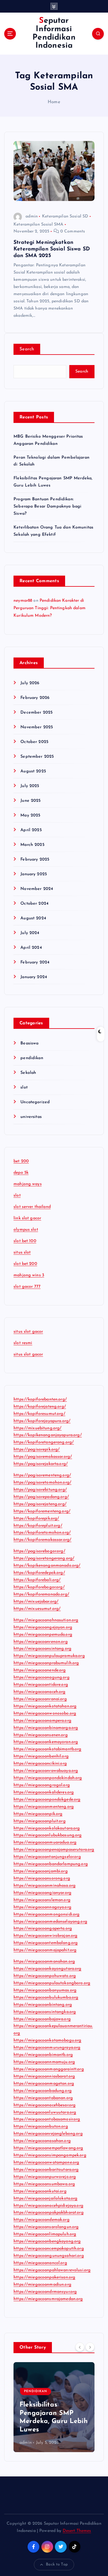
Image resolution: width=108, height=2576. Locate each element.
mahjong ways (28, 1184)
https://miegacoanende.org (40, 1670)
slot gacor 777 (27, 1287)
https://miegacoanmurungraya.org (47, 2048)
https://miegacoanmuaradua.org (45, 1842)
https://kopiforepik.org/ (36, 1519)
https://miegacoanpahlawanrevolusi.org (52, 2270)
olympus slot (26, 1230)
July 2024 (30, 933)
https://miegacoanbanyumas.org (45, 1990)
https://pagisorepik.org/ (37, 1450)
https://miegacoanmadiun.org (42, 2285)
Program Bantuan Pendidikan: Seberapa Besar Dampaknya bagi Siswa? (47, 506)
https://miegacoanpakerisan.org (44, 2277)
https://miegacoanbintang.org (43, 2005)
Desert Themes (77, 2531)
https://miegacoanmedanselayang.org (50, 1922)
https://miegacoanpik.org (38, 1814)
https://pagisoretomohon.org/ (42, 1483)
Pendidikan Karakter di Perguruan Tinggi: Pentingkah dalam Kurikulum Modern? (49, 608)
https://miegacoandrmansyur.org (45, 2292)
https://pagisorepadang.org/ (41, 1497)
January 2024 (34, 977)
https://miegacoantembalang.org (46, 1943)
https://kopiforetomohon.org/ (42, 1533)
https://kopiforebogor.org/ (39, 1587)
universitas (31, 1117)
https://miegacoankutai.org (40, 2191)
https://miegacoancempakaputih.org (49, 2249)
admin (32, 216)
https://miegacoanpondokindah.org (48, 1778)
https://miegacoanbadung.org (43, 2091)
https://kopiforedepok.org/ (39, 1573)
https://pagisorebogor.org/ (39, 1551)
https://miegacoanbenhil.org (41, 1756)
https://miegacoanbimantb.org (43, 2055)
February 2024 (35, 962)
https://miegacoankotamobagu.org (47, 2040)
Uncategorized (35, 1102)
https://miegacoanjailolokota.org (46, 2199)
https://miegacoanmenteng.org (44, 1807)
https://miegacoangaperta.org (43, 1929)
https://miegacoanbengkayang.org (47, 2241)
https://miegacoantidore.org (41, 1685)
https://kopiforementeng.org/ (42, 1511)
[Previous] (80, 2347)
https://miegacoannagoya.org (42, 1907)
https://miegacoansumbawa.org (44, 2184)
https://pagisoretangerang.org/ (44, 1558)
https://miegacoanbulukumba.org (46, 1998)
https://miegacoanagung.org (42, 1677)
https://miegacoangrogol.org (42, 1785)
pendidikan (32, 1058)
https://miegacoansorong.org (42, 1878)
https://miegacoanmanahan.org (44, 1962)
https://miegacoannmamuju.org (44, 2062)
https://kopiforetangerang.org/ (44, 1442)
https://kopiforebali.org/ (37, 1580)
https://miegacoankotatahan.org (45, 1706)
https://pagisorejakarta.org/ (41, 1464)
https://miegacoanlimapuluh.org (45, 2234)
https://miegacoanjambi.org (41, 1871)
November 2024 (37, 889)
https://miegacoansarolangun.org (46, 2227)
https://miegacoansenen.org (41, 1735)
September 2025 (37, 757)
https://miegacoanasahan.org (42, 2141)
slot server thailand (32, 1207)
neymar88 (23, 601)
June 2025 (30, 801)
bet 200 (21, 1161)
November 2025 (37, 727)
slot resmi (23, 1343)
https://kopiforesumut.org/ (39, 1414)
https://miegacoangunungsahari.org (49, 2256)
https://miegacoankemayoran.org (46, 1742)
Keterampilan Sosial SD (65, 216)
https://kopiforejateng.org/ (40, 1407)
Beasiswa (29, 1043)
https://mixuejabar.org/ (36, 1602)
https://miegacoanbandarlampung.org (51, 1864)
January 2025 (34, 874)
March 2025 (32, 845)
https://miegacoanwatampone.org (46, 2163)
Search (27, 349)
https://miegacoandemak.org (42, 2220)
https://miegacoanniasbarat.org (44, 2076)
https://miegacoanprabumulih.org (46, 1663)
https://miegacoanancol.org (40, 2263)
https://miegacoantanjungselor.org (47, 1857)
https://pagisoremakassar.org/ (43, 1457)
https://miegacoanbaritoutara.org (46, 2170)
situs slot (22, 1252)
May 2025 (30, 815)
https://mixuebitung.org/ (37, 1428)
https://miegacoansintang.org (42, 1649)
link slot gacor (27, 1218)
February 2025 (35, 860)
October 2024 (34, 904)
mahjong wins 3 (29, 1275)
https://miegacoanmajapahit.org (45, 1950)
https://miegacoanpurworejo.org (45, 2177)
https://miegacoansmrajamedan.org (48, 2299)
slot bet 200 (25, 1264)
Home (54, 102)
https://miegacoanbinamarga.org (46, 1728)
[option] (54, 2407)
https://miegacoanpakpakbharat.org (49, 2213)
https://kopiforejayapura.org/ (42, 1421)
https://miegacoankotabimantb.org (48, 1749)
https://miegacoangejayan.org (43, 1627)
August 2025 (33, 771)
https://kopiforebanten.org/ (40, 1399)
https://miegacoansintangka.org (45, 2012)
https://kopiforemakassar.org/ (42, 1540)
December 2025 (36, 713)
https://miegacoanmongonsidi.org (46, 1914)
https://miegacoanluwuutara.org (45, 2112)
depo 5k (21, 1173)
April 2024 (31, 948)
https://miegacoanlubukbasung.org (48, 1835)
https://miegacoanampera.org (42, 1721)
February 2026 (35, 698)
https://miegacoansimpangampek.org (50, 2155)
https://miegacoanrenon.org (41, 1642)
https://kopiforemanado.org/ (41, 1594)
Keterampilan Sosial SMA (38, 225)
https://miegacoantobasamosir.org (47, 2119)
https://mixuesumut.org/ (37, 1609)
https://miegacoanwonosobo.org (45, 1713)
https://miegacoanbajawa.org (42, 2019)
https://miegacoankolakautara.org (47, 1828)
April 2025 (31, 830)
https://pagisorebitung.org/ (40, 1490)
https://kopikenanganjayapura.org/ (48, 1435)
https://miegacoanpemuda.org (43, 1635)
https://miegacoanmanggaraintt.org (49, 2069)
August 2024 (33, 918)
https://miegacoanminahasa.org (45, 1886)
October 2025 (34, 742)
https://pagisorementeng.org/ (42, 1475)
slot (24, 1087)
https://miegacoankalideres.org (44, 1792)
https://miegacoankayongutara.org (48, 1969)
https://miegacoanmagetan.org (44, 2084)
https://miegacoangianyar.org (42, 1893)
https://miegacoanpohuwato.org (45, 1976)
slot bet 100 (25, 1241)
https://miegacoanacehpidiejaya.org (48, 2206)
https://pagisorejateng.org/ (40, 1504)
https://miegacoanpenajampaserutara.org (54, 1850)
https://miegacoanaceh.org (40, 1692)
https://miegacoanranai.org (40, 1699)
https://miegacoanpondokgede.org (47, 1800)
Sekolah (28, 1073)
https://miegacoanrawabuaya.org (46, 1771)
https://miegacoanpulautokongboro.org (52, 1983)
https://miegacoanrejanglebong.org (48, 2134)
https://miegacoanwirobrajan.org (45, 1936)
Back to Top (57, 2564)
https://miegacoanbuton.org (41, 2127)
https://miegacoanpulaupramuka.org (49, 1656)
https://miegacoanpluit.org (40, 1821)
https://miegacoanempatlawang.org (48, 2148)
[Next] (90, 2347)
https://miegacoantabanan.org (43, 2098)
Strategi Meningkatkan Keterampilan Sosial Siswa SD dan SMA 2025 (52, 249)
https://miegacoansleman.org (42, 1900)
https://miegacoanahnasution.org (46, 1620)
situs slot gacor (28, 1332)
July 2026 (30, 683)
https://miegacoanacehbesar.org (45, 2105)
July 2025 (30, 786)
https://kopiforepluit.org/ (38, 1526)
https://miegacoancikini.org (40, 1764)
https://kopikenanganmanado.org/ (47, 1566)
